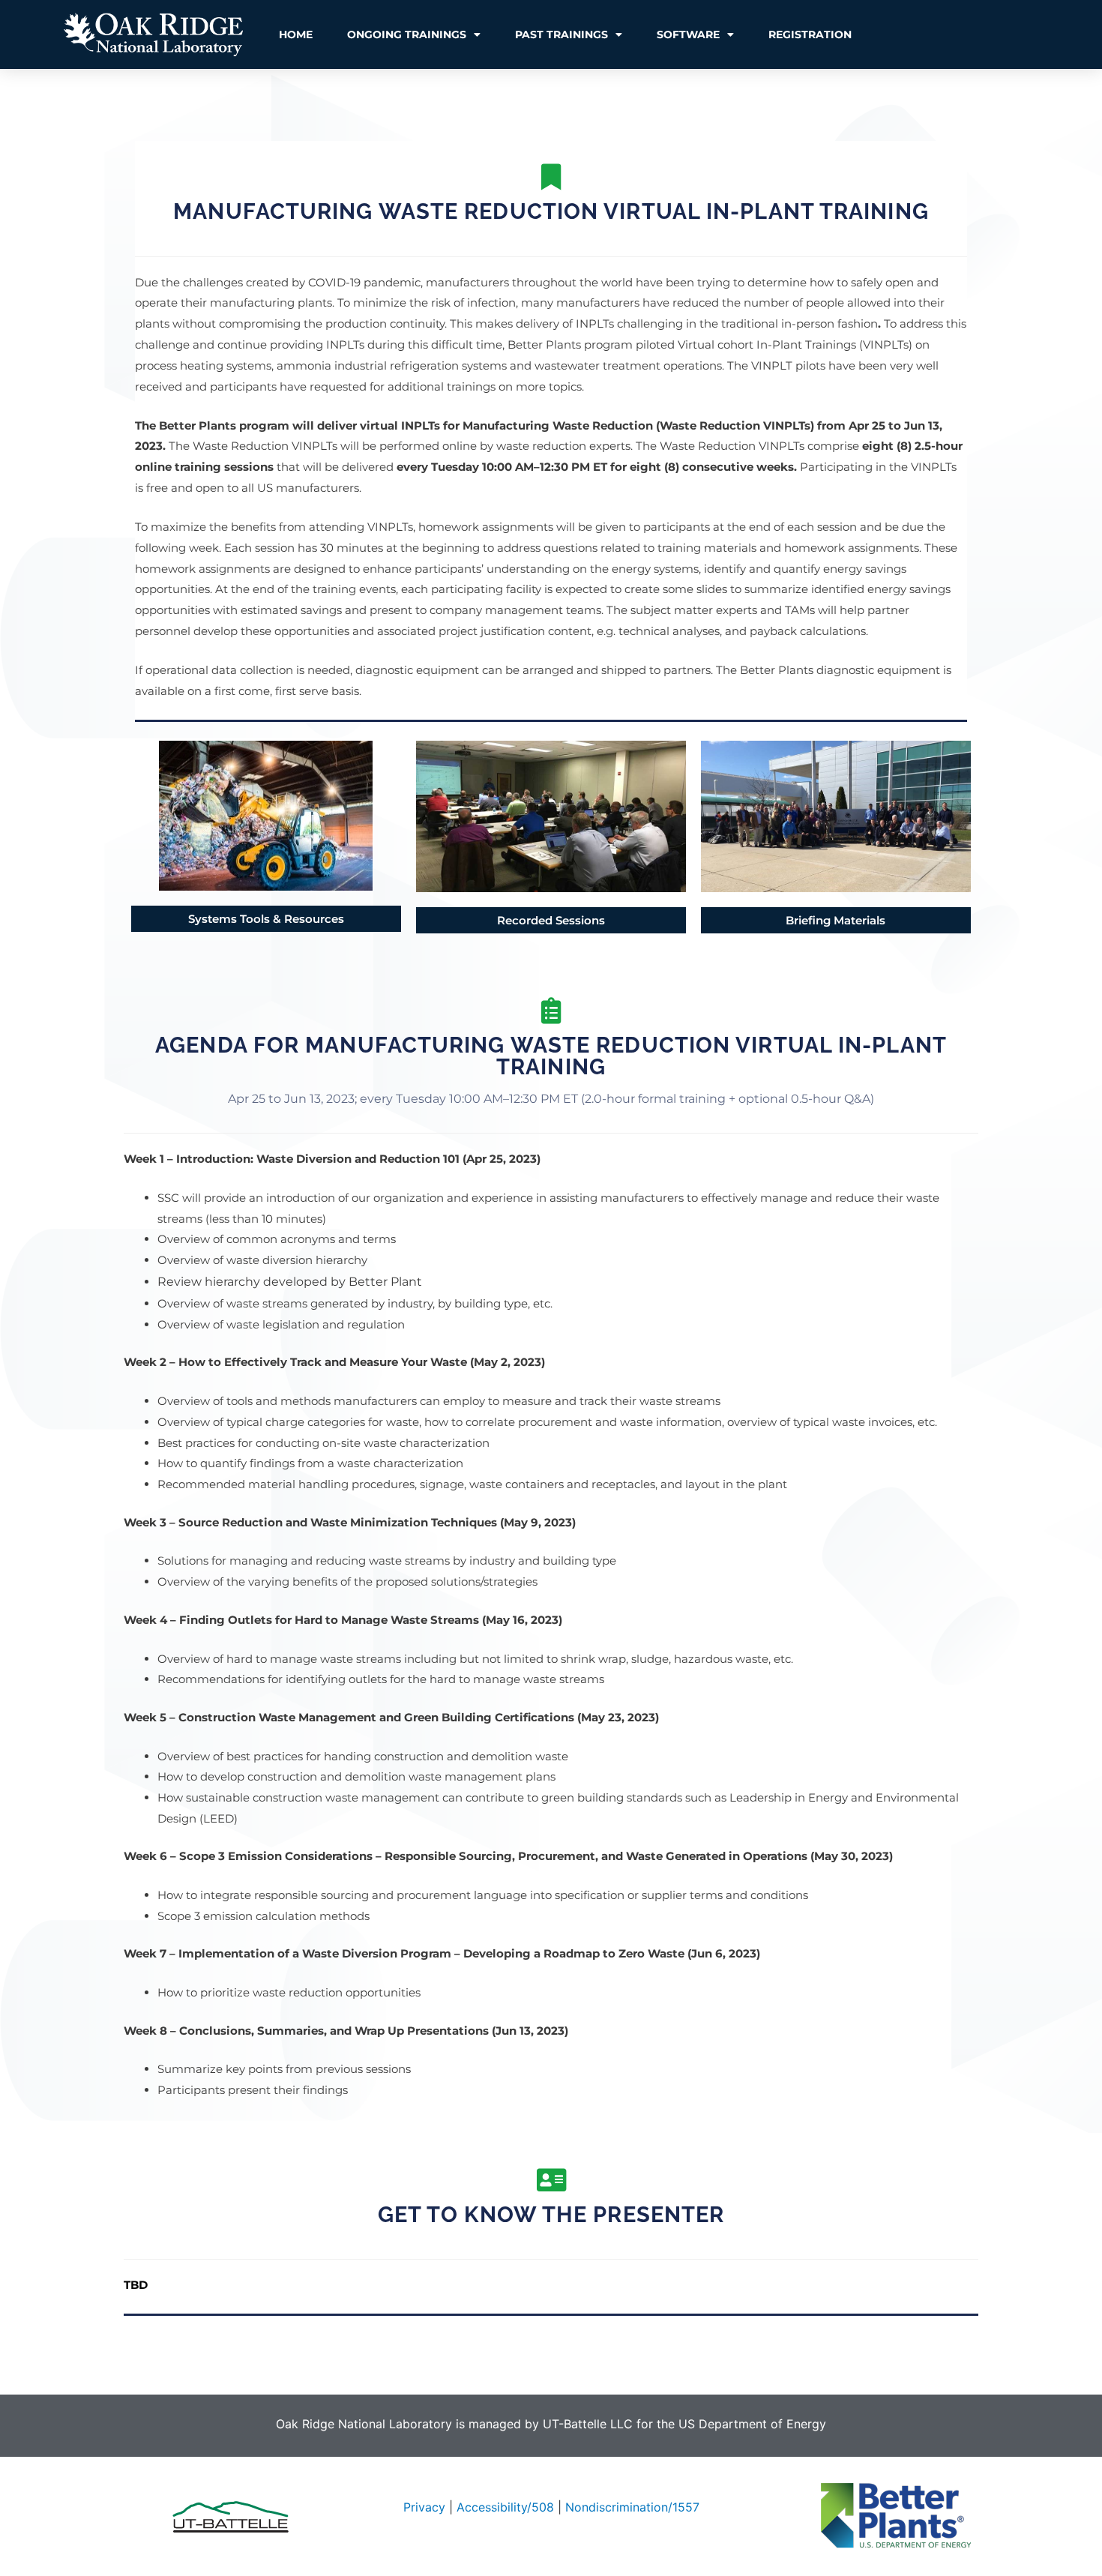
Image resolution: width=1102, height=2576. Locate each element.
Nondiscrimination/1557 (632, 2507)
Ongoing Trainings (407, 34)
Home (296, 34)
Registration (810, 34)
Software (688, 34)
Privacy (424, 2507)
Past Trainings (561, 34)
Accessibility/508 (505, 2507)
